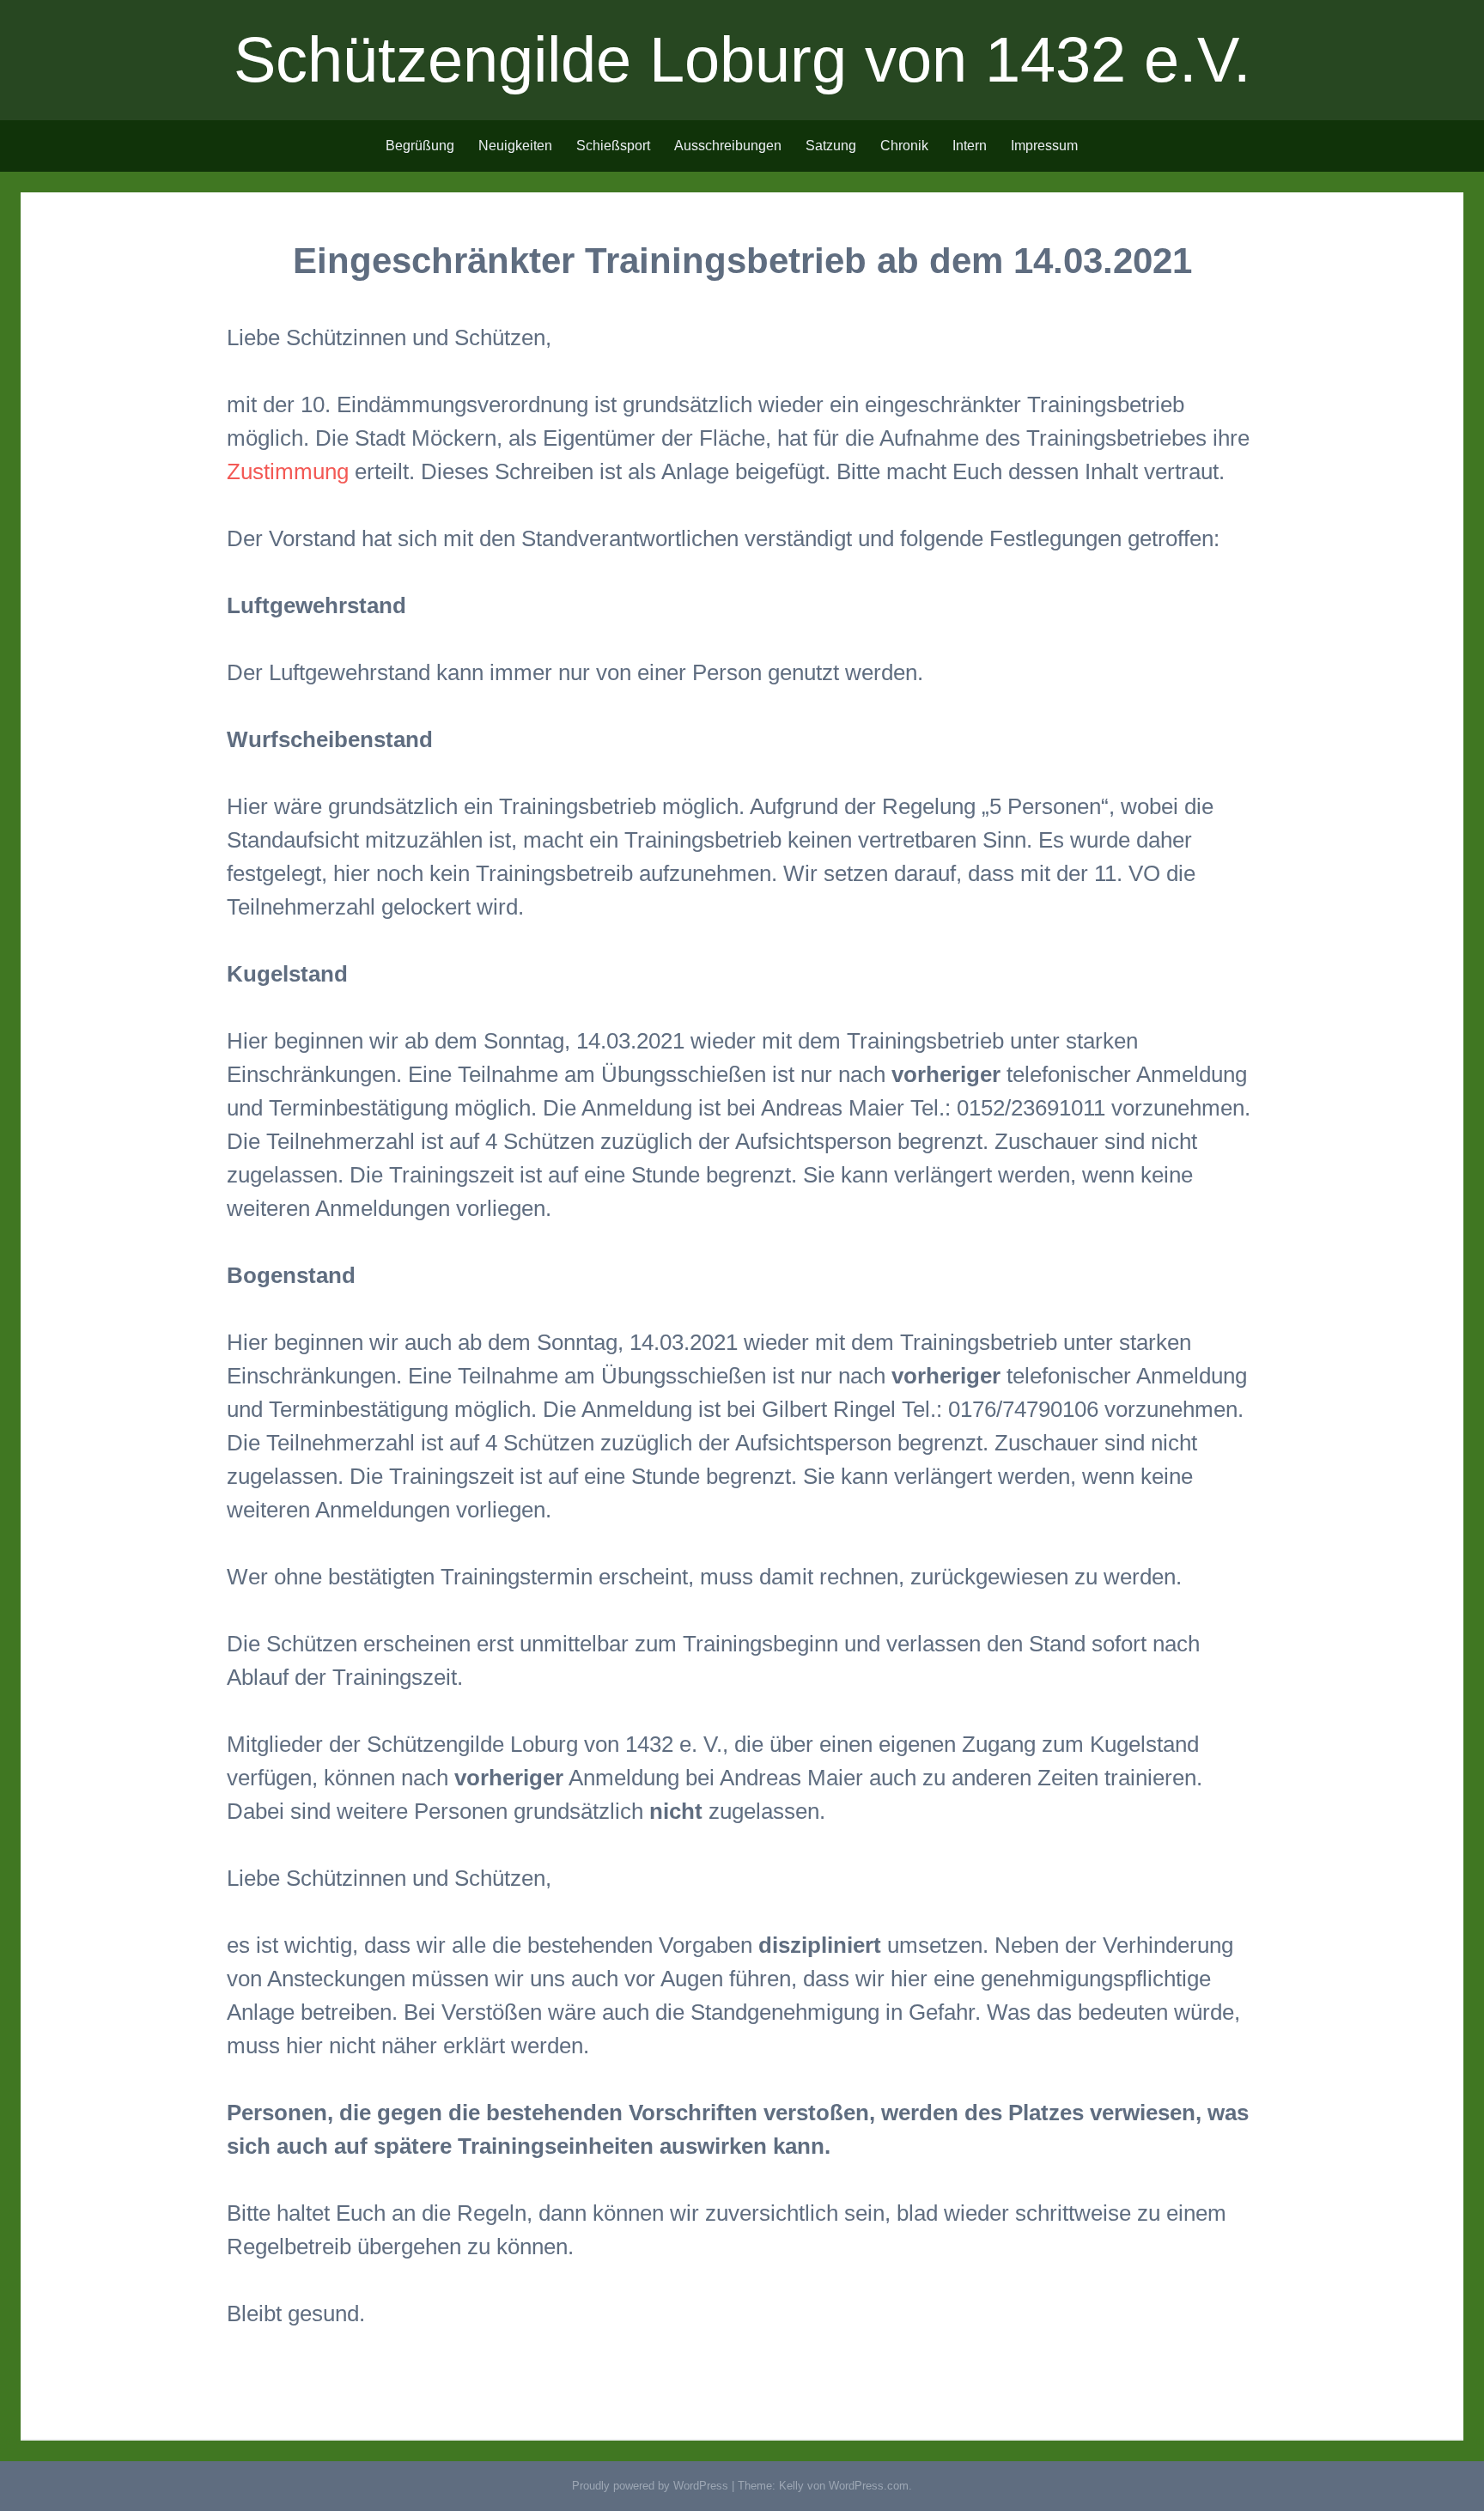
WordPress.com (869, 2486)
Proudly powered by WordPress (650, 2486)
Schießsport (613, 146)
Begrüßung (420, 146)
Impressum (1044, 146)
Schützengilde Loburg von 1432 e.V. (742, 60)
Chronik (904, 146)
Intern (970, 146)
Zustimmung (291, 471)
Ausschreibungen (728, 146)
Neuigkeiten (515, 146)
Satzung (831, 146)
